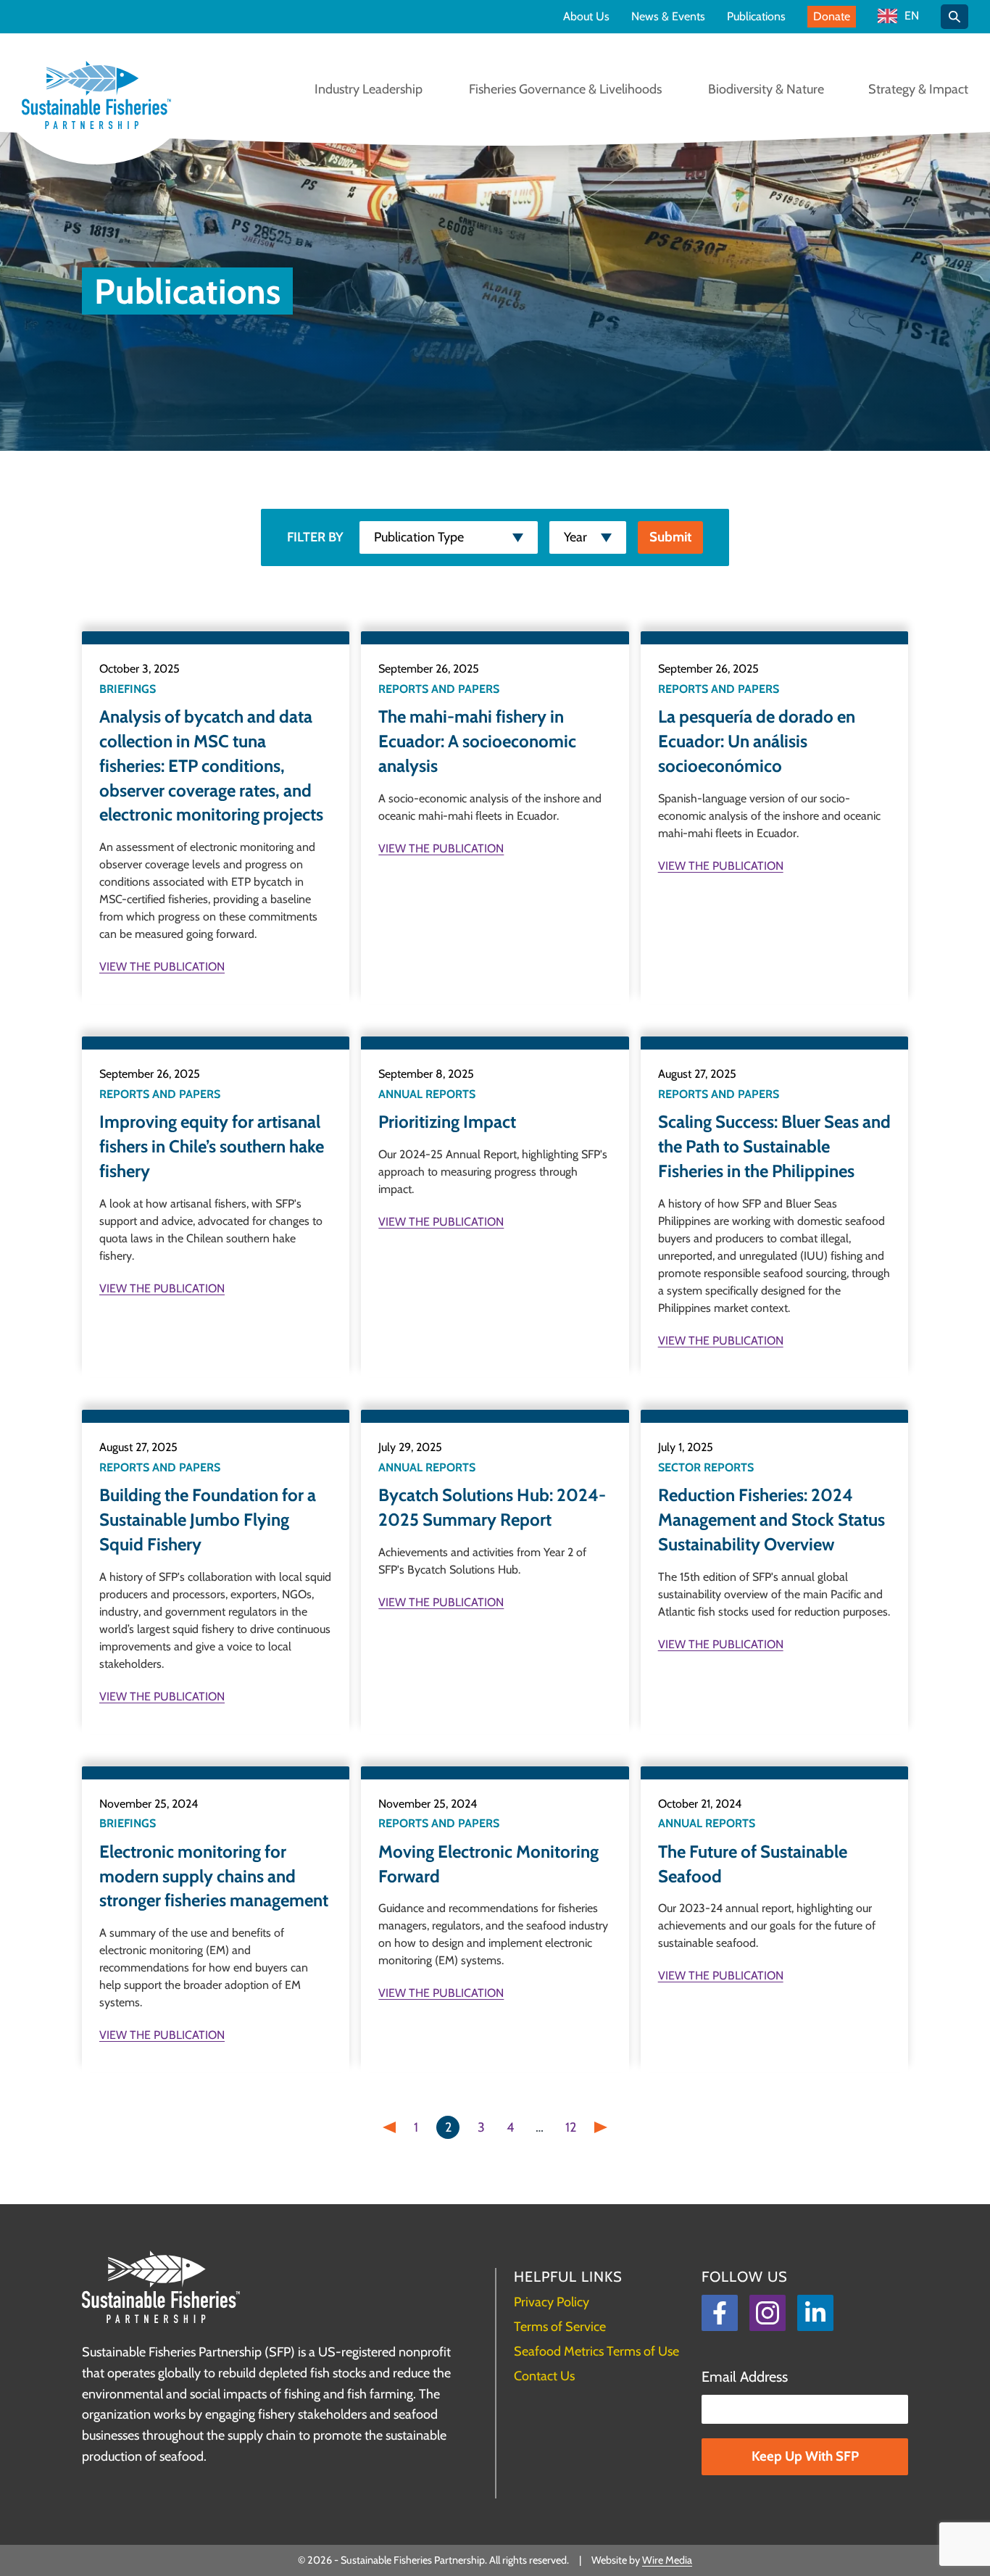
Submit (670, 537)
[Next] (601, 2127)
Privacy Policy (552, 2302)
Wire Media (667, 2560)
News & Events (668, 17)
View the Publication (162, 967)
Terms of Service (560, 2327)
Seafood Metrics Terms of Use (596, 2351)
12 (571, 2127)
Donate (832, 16)
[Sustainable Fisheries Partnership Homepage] (96, 96)
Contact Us (544, 2376)
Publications (756, 17)
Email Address (745, 2377)
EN (912, 16)
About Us (586, 17)
